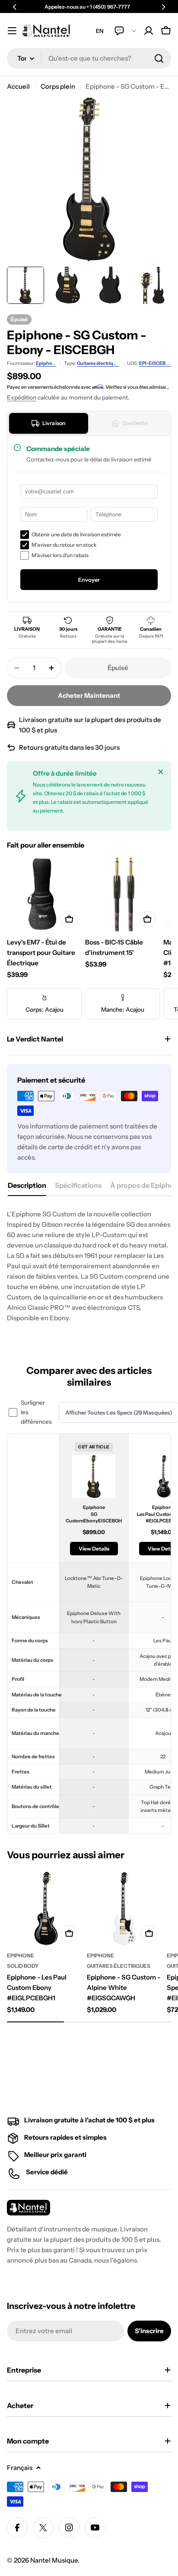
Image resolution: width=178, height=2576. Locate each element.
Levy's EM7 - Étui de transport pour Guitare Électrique (41, 953)
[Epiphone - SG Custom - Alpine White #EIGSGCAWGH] (124, 1909)
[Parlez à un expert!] (125, 31)
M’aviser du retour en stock (64, 545)
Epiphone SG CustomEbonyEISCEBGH (94, 1514)
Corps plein (58, 86)
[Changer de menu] (12, 31)
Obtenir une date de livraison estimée (76, 534)
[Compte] (149, 31)
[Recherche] (159, 58)
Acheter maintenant (89, 695)
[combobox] (89, 58)
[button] (15, 7)
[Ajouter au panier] (69, 919)
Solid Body (23, 1966)
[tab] (49, 423)
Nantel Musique (54, 2560)
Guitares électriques (99, 363)
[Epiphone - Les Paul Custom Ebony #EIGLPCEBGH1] (44, 1909)
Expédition (22, 397)
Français (20, 2468)
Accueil (18, 86)
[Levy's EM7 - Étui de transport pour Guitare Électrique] (44, 895)
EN (100, 31)
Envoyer (89, 580)
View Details (94, 1549)
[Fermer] (161, 772)
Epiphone (47, 363)
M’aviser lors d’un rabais (60, 555)
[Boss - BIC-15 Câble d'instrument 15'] (122, 895)
